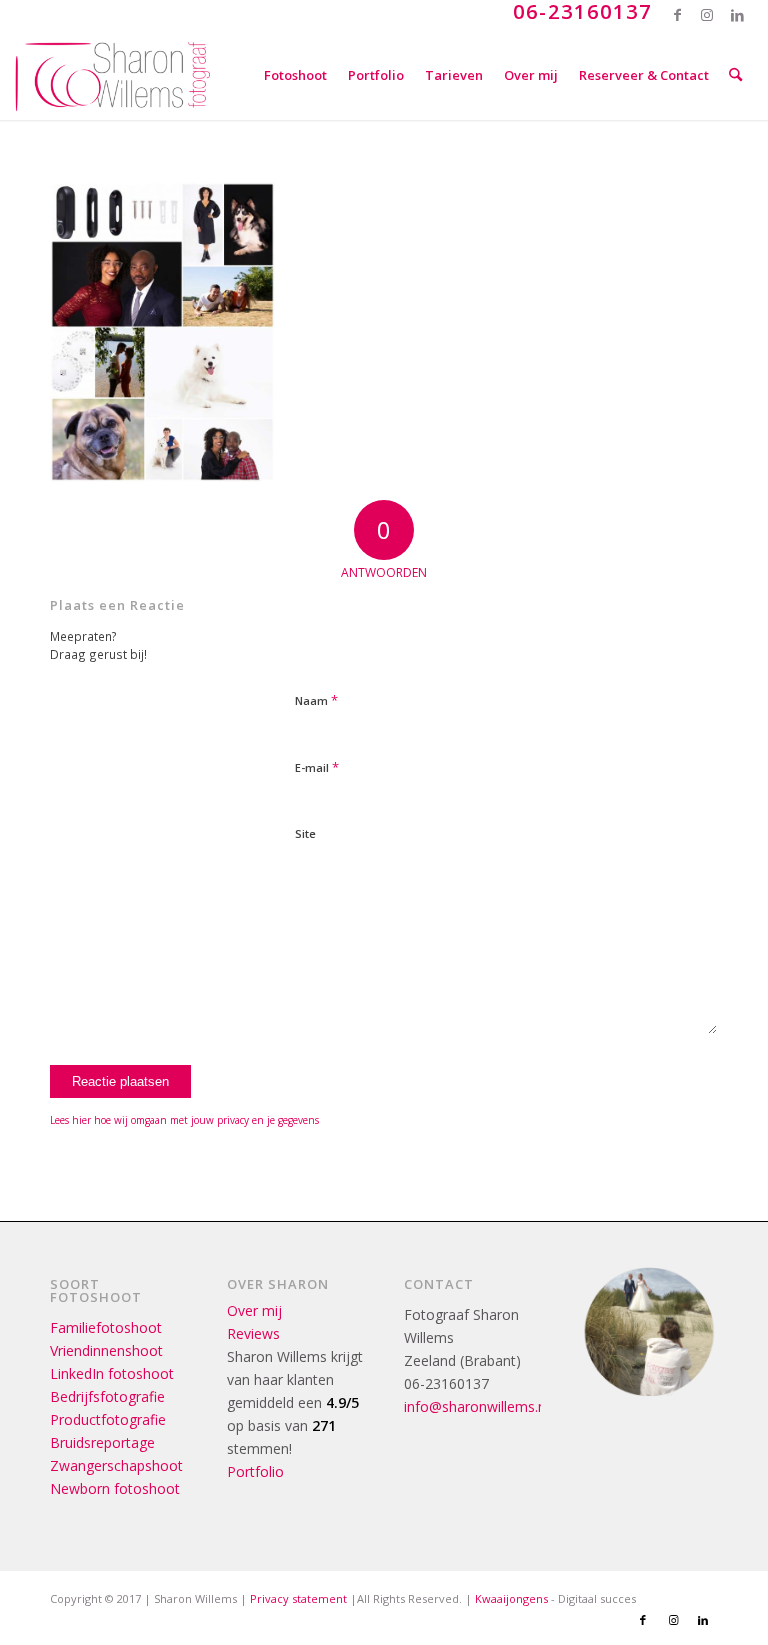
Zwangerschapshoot (116, 1465)
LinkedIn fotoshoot (112, 1373)
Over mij (254, 1310)
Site (305, 833)
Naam (316, 700)
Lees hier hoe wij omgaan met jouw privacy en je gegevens (184, 1120)
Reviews (253, 1333)
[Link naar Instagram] (707, 15)
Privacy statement (298, 1598)
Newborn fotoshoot (115, 1488)
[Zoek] (735, 75)
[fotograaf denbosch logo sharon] (113, 75)
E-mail (317, 767)
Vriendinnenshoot (106, 1350)
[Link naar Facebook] (677, 15)
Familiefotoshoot (106, 1327)
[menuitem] (295, 75)
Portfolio (255, 1471)
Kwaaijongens (511, 1598)
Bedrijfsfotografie (107, 1396)
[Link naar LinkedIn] (738, 15)
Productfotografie (108, 1419)
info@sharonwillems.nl (476, 1406)
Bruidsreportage (102, 1442)
